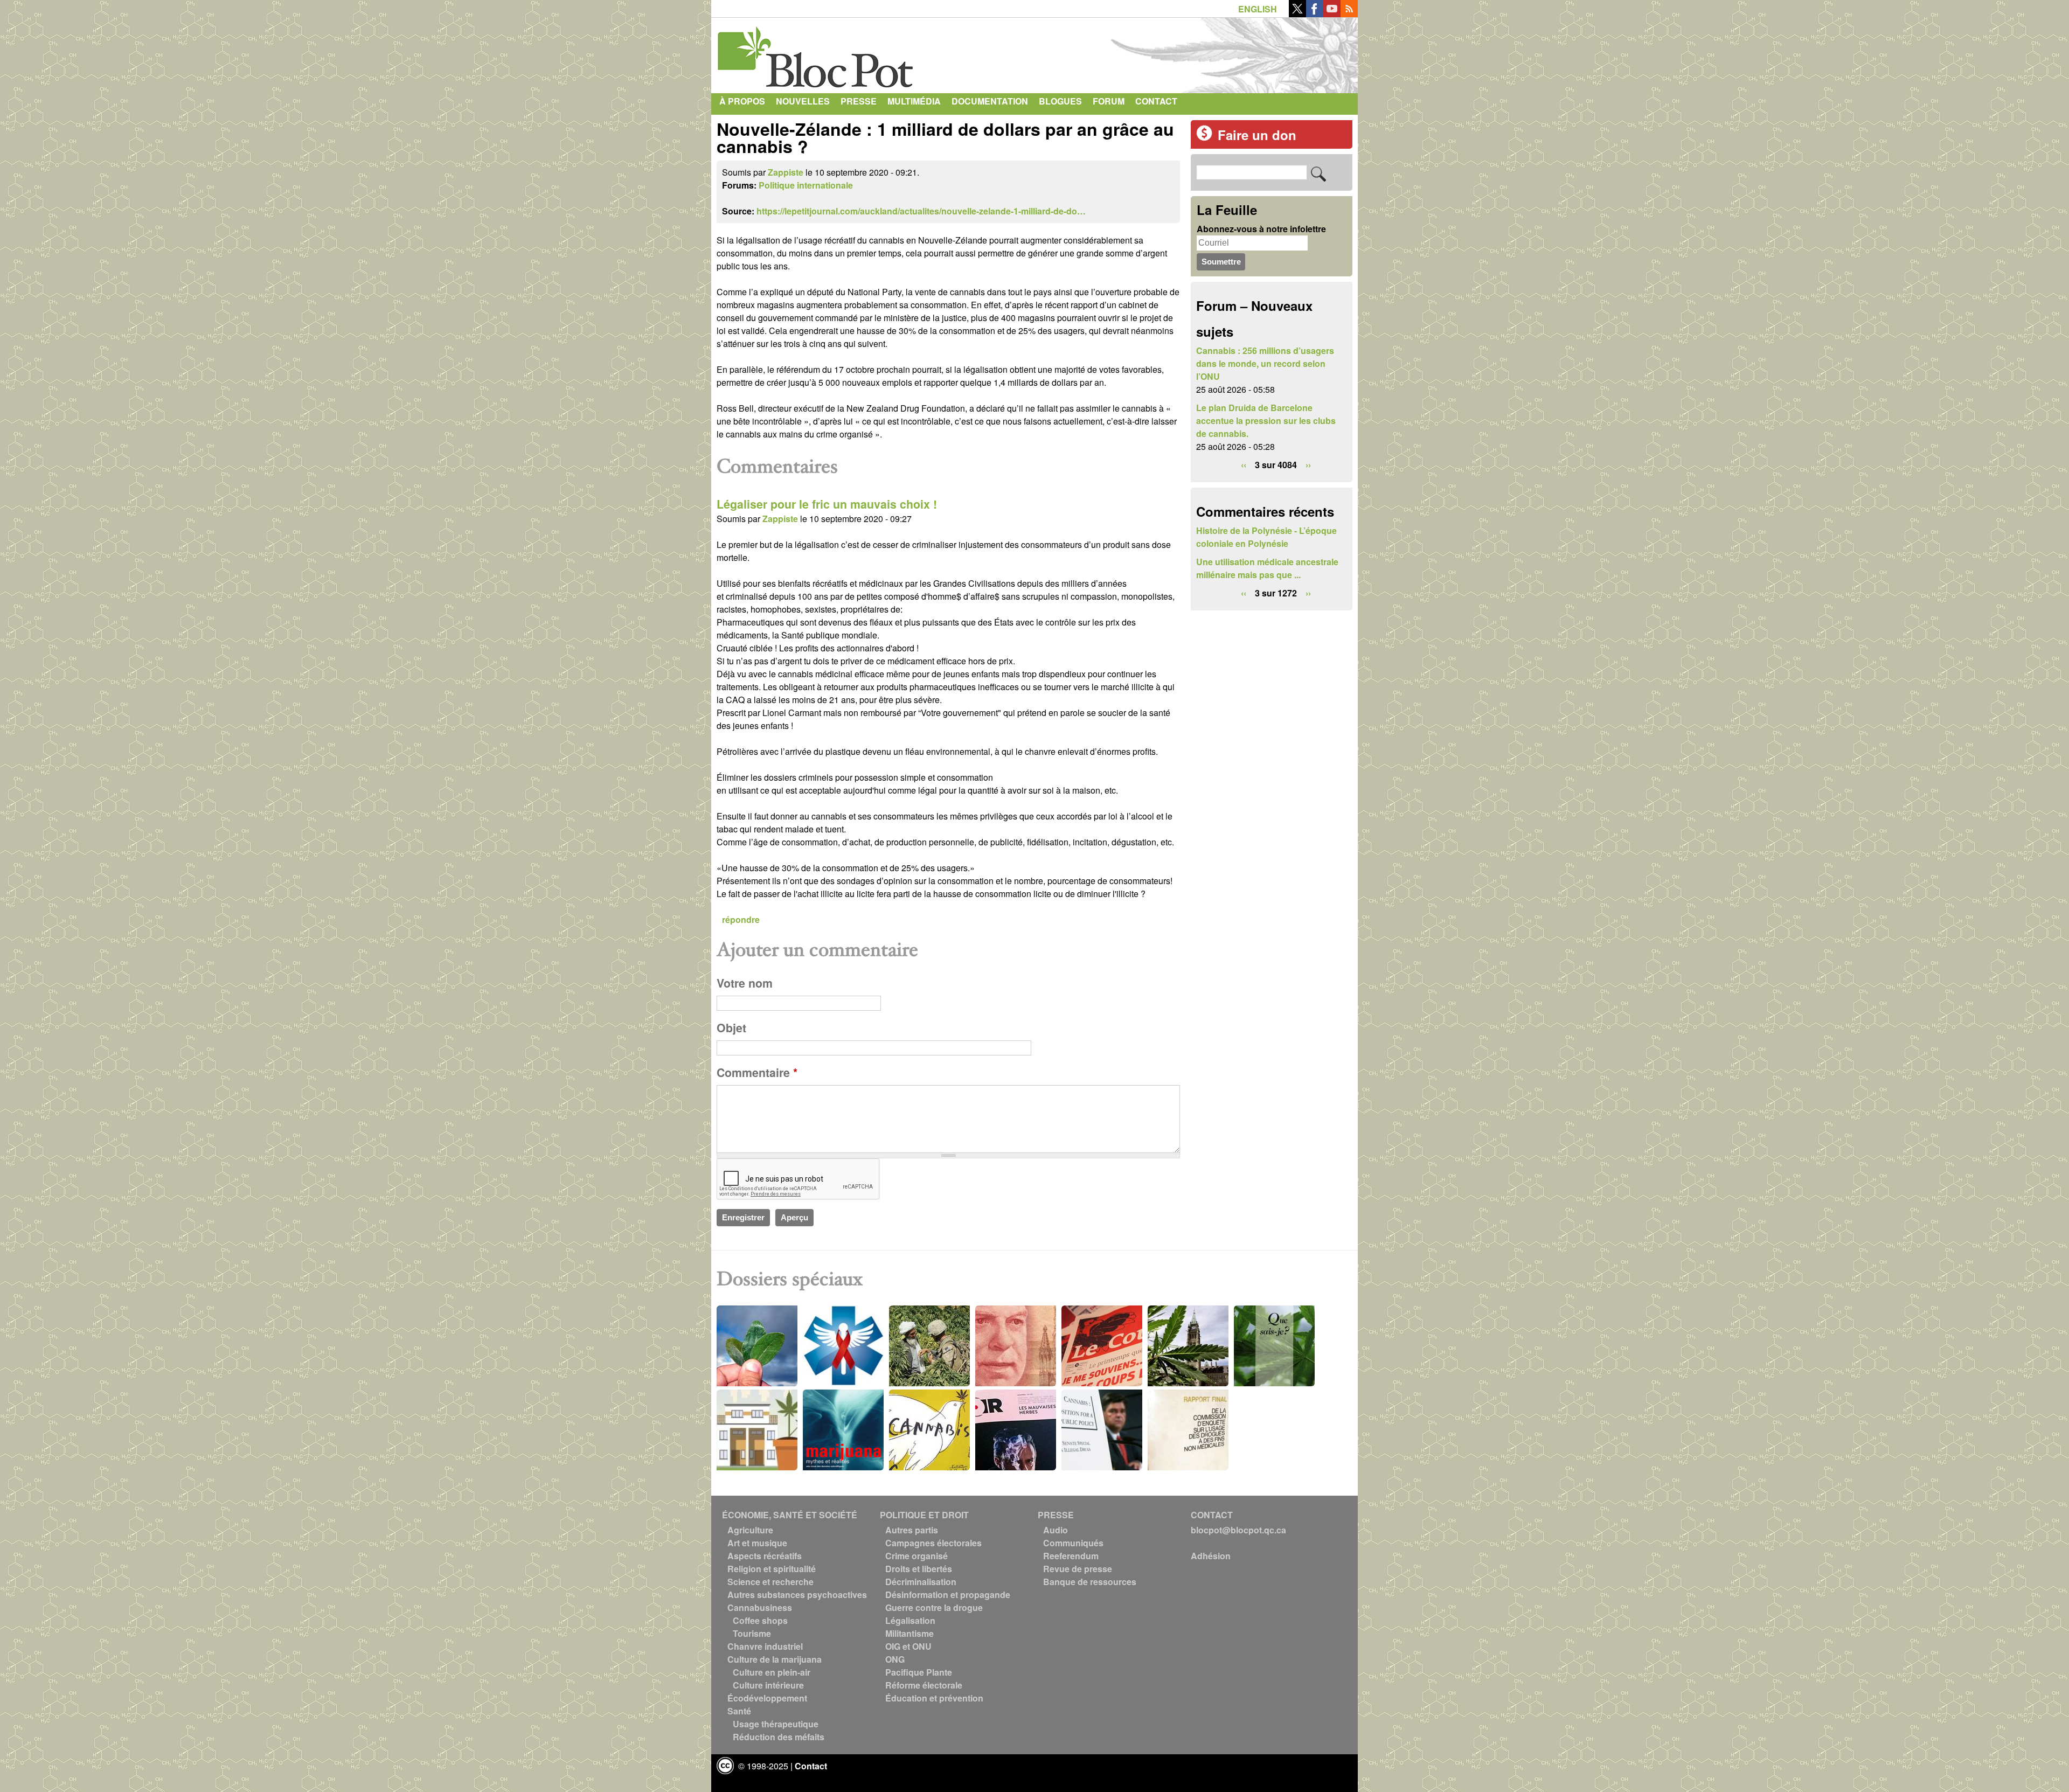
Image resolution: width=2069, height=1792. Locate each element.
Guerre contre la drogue (934, 1607)
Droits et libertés (919, 1569)
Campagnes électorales (933, 1543)
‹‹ (1244, 465)
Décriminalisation (921, 1582)
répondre (741, 919)
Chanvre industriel (765, 1646)
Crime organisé (917, 1556)
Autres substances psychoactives (797, 1595)
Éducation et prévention (934, 1698)
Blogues (1060, 101)
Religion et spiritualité (772, 1569)
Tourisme (752, 1633)
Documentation (990, 101)
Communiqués (1073, 1543)
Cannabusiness (760, 1607)
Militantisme (909, 1633)
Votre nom (745, 983)
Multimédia (914, 101)
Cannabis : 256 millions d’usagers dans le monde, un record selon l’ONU (1265, 363)
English (1258, 9)
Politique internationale (806, 185)
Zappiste (786, 172)
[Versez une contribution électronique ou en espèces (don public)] (1204, 138)
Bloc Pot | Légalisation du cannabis (816, 53)
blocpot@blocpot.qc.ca (1238, 1530)
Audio (1056, 1530)
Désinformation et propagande (948, 1595)
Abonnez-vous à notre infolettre (1261, 229)
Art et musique (757, 1543)
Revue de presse (1078, 1569)
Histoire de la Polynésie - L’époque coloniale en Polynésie (1266, 537)
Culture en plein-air (772, 1672)
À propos (742, 101)
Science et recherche (770, 1582)
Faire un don (1257, 135)
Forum (1109, 101)
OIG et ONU (908, 1646)
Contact (1156, 101)
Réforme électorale (924, 1685)
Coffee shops (760, 1620)
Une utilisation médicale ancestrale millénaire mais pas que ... (1267, 568)
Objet (731, 1028)
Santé (739, 1711)
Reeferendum (1071, 1556)
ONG (895, 1659)
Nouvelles (803, 101)
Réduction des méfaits (779, 1737)
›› (1308, 465)
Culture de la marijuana (775, 1659)
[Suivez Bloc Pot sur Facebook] (1315, 14)
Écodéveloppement (767, 1698)
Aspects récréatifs (765, 1556)
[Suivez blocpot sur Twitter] (1297, 14)
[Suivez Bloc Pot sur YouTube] (1332, 14)
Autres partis (912, 1530)
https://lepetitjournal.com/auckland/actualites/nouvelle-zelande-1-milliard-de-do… (921, 211)
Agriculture (750, 1530)
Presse (859, 101)
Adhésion (1211, 1556)
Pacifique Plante (919, 1672)
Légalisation (910, 1620)
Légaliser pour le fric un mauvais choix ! (827, 504)
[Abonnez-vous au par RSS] (1349, 14)
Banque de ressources (1090, 1582)
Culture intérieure (768, 1685)
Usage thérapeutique (776, 1724)
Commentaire (757, 1072)
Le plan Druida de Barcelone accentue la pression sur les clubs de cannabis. (1266, 421)
